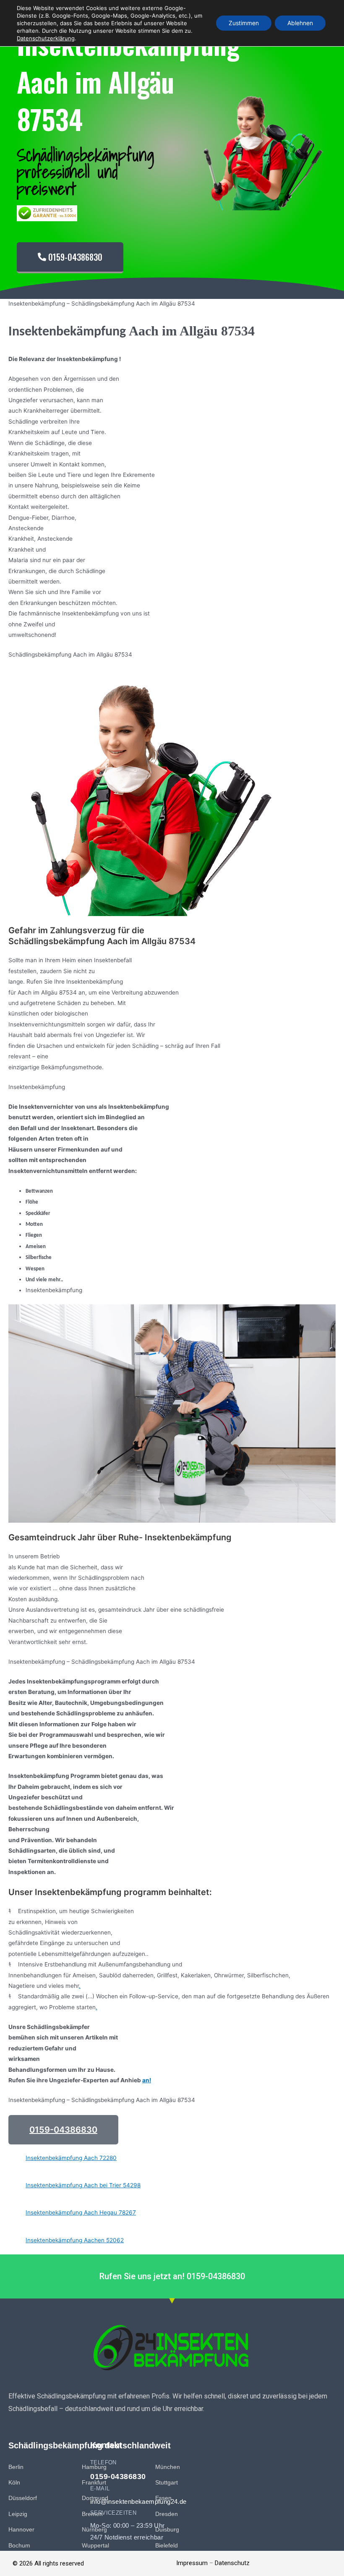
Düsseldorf (23, 2498)
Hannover (21, 2530)
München (168, 2467)
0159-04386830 (118, 2477)
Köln (14, 2483)
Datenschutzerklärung (46, 38)
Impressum (192, 2563)
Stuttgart (167, 2483)
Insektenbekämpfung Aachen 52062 (75, 2240)
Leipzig (18, 2514)
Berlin (16, 2467)
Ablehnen (300, 23)
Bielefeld (167, 2546)
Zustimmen (244, 23)
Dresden (167, 2514)
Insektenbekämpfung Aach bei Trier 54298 (83, 2185)
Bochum (19, 2546)
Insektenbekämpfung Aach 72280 (71, 2158)
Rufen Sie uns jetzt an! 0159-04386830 (172, 2276)
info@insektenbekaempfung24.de (138, 2501)
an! (147, 2080)
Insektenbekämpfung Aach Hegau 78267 (81, 2212)
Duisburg (167, 2530)
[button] (63, 2130)
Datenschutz (232, 2563)
